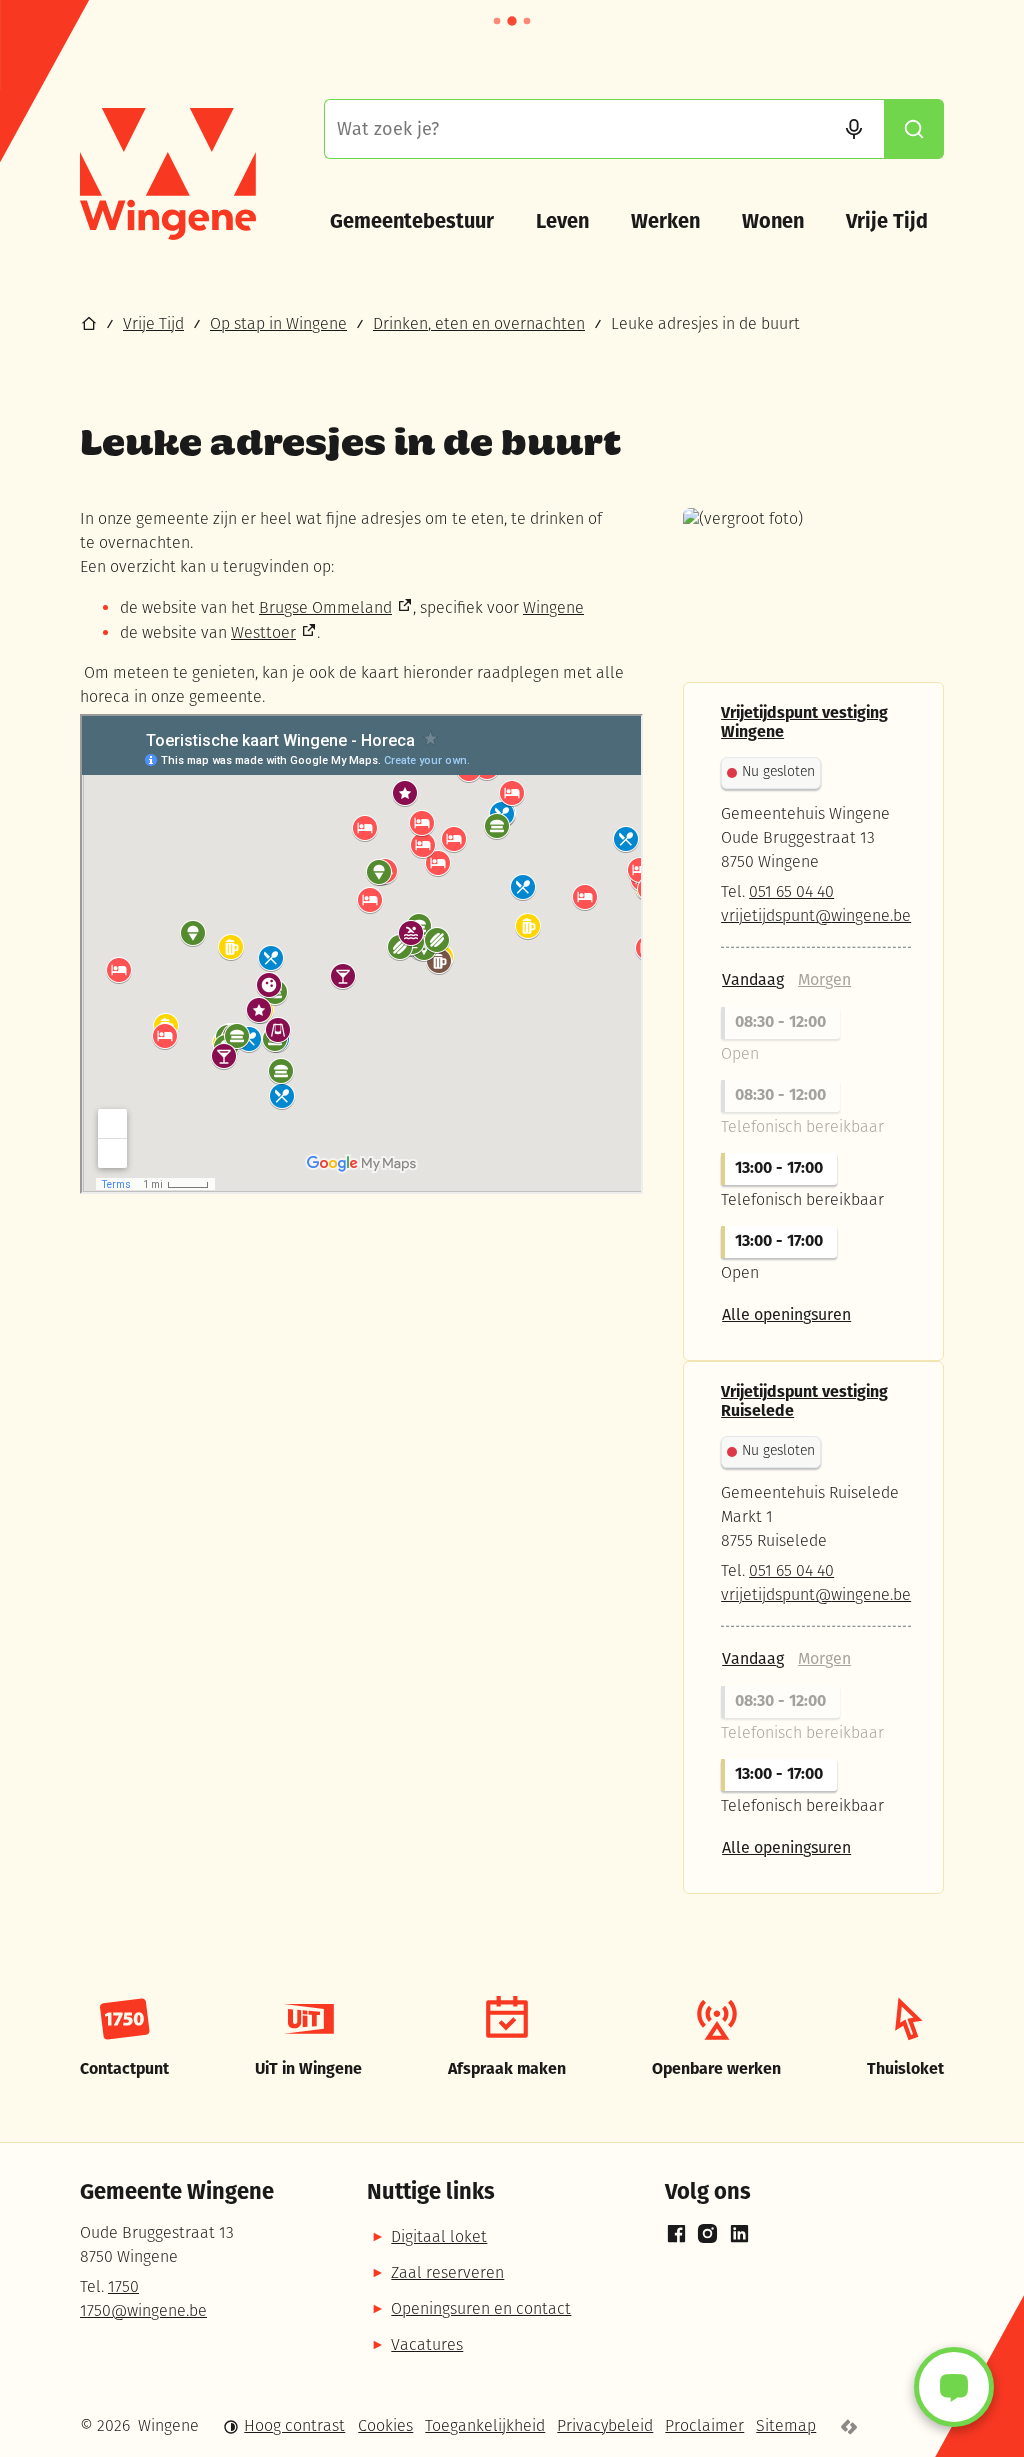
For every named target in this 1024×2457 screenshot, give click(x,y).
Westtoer (263, 634)
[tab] (753, 980)
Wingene (553, 609)
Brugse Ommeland (325, 609)
